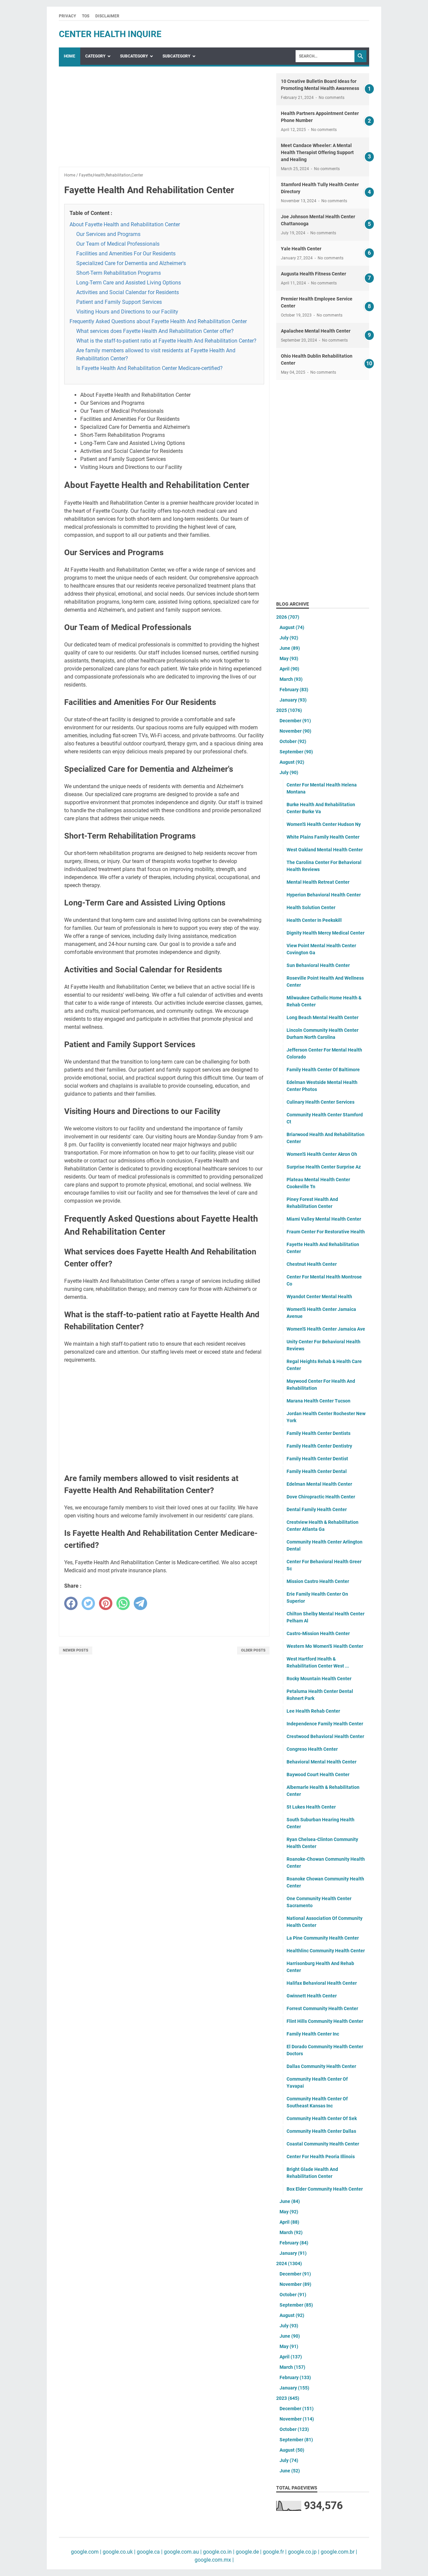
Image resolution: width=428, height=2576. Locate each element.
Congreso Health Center (312, 1749)
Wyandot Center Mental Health (319, 1297)
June (290, 648)
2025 (289, 710)
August (292, 627)
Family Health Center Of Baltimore (323, 1070)
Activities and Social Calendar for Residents (128, 292)
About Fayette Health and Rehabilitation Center (125, 224)
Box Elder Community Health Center (325, 2189)
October (293, 741)
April (289, 669)
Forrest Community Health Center (322, 2008)
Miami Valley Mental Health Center (324, 1219)
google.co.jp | (303, 2552)
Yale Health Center (301, 249)
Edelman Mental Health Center (319, 1484)
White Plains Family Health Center (323, 837)
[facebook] (71, 1603)
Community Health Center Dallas (321, 2131)
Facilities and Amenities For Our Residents (126, 254)
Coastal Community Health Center (323, 2144)
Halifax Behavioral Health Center (322, 1983)
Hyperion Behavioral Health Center (324, 895)
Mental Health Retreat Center (318, 882)
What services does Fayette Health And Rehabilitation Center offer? (155, 331)
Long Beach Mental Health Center (323, 1017)
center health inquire (110, 34)
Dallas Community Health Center (321, 2066)
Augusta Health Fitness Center (313, 274)
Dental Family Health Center (317, 1509)
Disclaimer (107, 16)
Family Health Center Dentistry (319, 1446)
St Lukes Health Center (311, 1807)
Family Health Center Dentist (317, 1459)
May (289, 658)
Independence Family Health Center (325, 1724)
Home (70, 56)
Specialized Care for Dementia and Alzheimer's (131, 263)
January (293, 700)
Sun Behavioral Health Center (318, 965)
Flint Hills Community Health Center (325, 2021)
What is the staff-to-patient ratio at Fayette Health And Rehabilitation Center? (166, 341)
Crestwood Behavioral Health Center (325, 1736)
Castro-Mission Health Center (318, 1633)
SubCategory (134, 56)
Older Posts (253, 1650)
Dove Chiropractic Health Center (321, 1497)
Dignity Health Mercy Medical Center (326, 933)
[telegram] (140, 1603)
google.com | (86, 2552)
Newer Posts (76, 1650)
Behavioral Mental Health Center (322, 1762)
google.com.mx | (214, 2560)
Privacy (67, 16)
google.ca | (149, 2552)
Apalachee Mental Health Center (316, 331)
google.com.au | (182, 2552)
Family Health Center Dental (317, 1471)
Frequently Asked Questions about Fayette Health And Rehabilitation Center (158, 321)
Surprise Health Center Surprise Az (324, 1167)
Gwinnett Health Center (312, 1996)
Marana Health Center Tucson (318, 1401)
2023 (288, 2398)
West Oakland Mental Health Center (325, 850)
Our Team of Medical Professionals (118, 244)
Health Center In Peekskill (314, 920)
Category (95, 56)
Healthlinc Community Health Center (326, 1951)
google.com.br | (338, 2552)
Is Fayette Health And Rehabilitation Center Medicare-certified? (149, 368)
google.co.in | (218, 2552)
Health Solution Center (311, 907)
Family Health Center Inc (313, 2034)
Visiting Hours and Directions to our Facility (127, 312)
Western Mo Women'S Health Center (325, 1646)
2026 (288, 617)
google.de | (248, 2552)
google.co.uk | (118, 2552)
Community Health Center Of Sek (322, 2118)
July (289, 638)
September (296, 752)
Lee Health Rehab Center (313, 1711)
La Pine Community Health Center (323, 1938)
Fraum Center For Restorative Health (326, 1232)
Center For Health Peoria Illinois (321, 2157)
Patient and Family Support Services (119, 302)
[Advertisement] (164, 120)
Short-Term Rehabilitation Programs (119, 273)
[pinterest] (106, 1603)
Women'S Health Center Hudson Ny (324, 824)
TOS (86, 16)
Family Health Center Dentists (318, 1433)
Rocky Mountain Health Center (319, 1679)
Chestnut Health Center (312, 1264)
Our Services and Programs (108, 234)
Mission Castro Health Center (318, 1581)
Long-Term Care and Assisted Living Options (129, 283)
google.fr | (274, 2552)
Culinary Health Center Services (320, 1102)
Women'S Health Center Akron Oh (322, 1154)
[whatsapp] (123, 1603)
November (295, 731)
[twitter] (88, 1603)
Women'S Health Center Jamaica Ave (326, 1329)
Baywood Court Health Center (318, 1774)
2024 (289, 2263)
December (295, 721)
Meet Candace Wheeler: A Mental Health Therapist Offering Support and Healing (317, 152)
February (294, 690)
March (291, 679)
